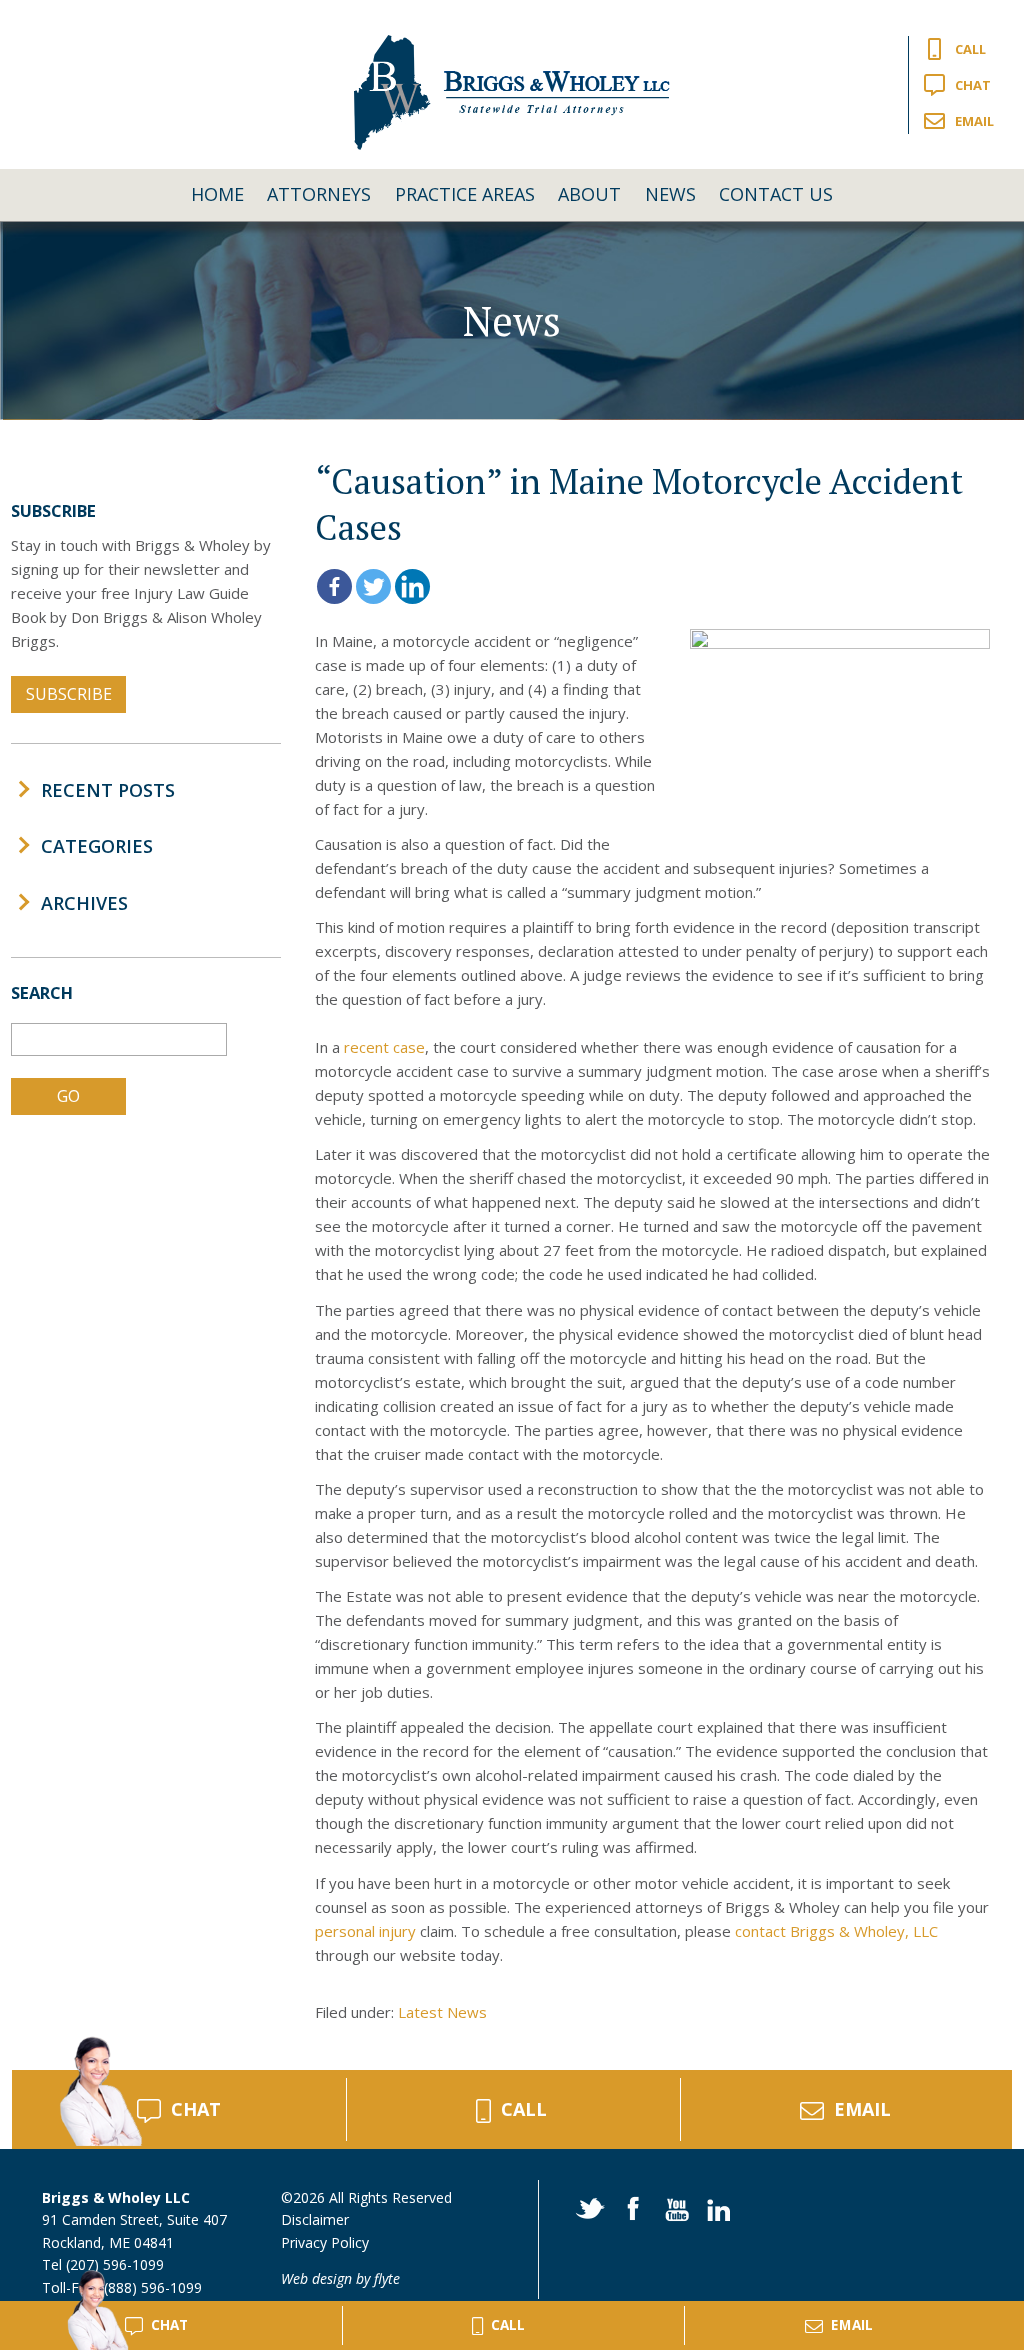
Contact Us (776, 194)
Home (217, 194)
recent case (384, 1047)
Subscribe (69, 694)
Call (970, 49)
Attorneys (319, 194)
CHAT (196, 2109)
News (670, 194)
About (589, 194)
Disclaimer (315, 2219)
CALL (524, 2109)
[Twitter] (373, 586)
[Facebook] (334, 586)
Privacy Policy (325, 2242)
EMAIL (862, 2109)
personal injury (365, 1931)
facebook (630, 2206)
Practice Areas (465, 194)
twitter (588, 2206)
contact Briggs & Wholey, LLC (836, 1931)
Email (974, 121)
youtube (672, 2206)
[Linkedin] (412, 586)
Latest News (442, 2012)
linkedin (714, 2206)
